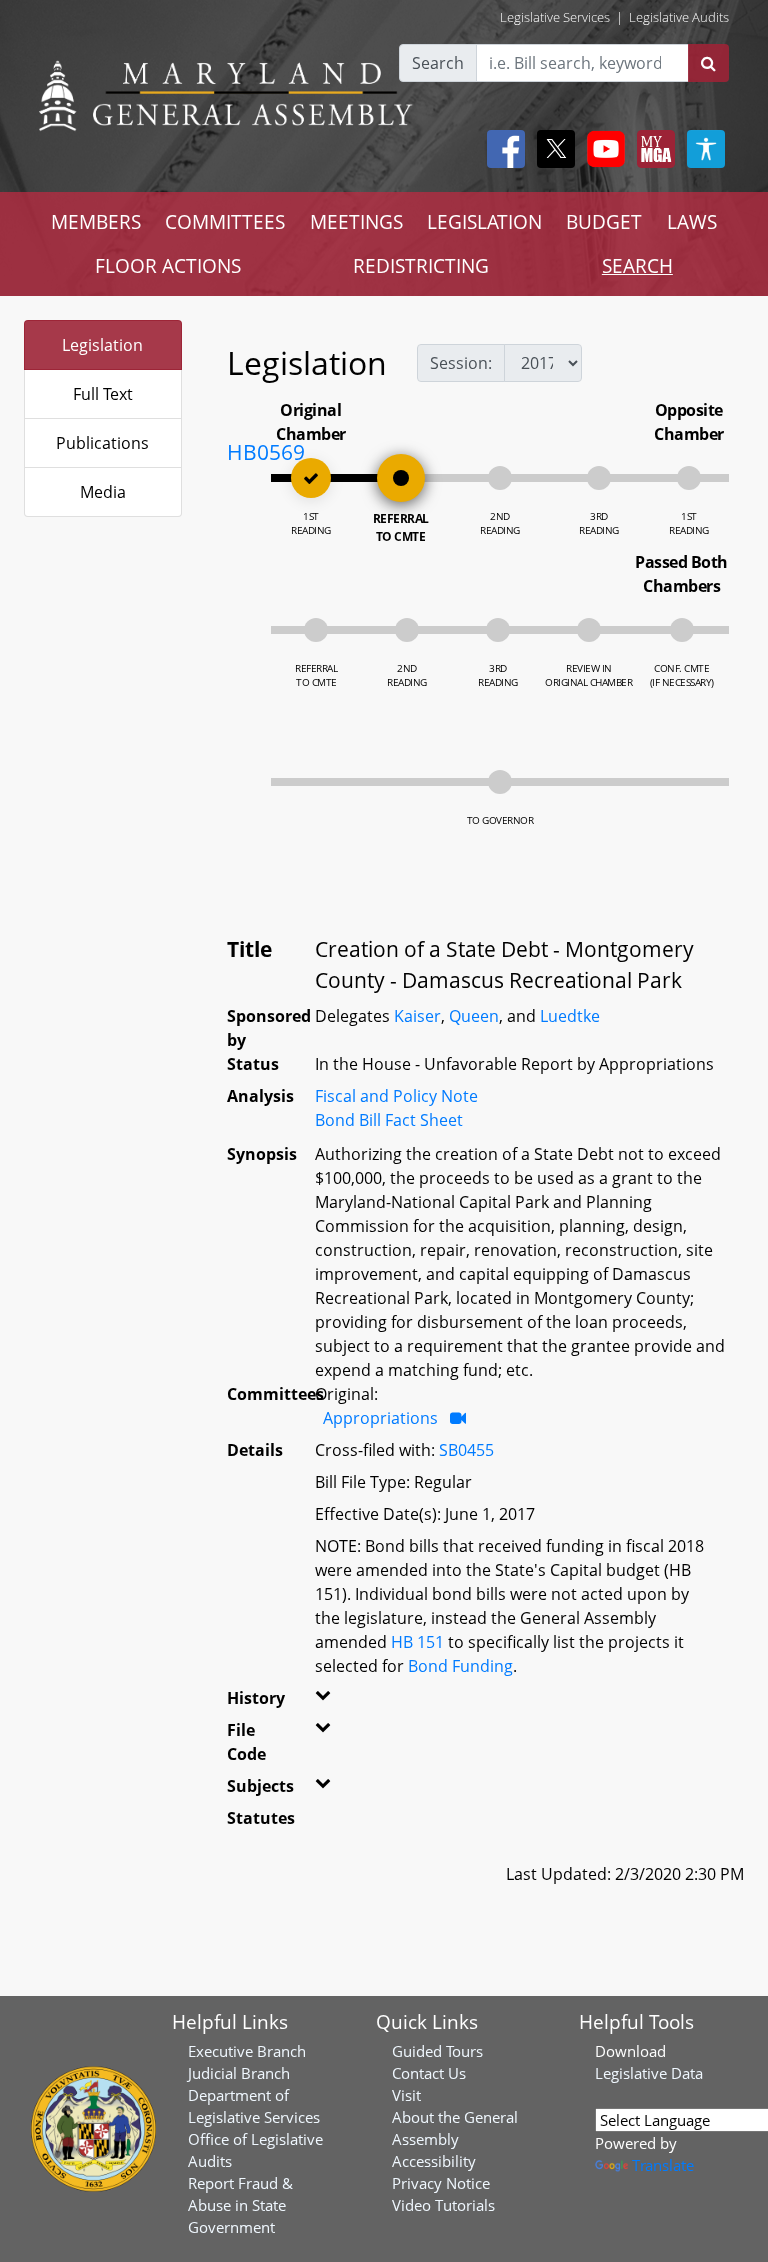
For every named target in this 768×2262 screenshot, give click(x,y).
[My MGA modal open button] (652, 149)
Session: (461, 363)
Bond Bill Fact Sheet (389, 1120)
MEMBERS (96, 221)
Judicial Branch (239, 2073)
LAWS (692, 221)
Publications (102, 443)
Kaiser (417, 1016)
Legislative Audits (679, 17)
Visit (406, 2095)
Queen (474, 1016)
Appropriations (380, 1418)
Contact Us (429, 2073)
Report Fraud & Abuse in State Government (240, 2205)
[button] (322, 1702)
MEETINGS (356, 221)
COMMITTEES (225, 221)
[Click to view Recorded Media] (458, 1418)
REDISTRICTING (421, 265)
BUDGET (604, 221)
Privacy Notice (441, 2183)
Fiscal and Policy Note (396, 1096)
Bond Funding (460, 1666)
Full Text (103, 394)
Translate (663, 2165)
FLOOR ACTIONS (168, 265)
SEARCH (637, 265)
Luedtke (570, 1016)
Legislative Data (649, 2073)
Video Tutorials (443, 2205)
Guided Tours (437, 2051)
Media (103, 492)
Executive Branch (247, 2051)
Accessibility (434, 2161)
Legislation (102, 345)
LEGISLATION (484, 221)
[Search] (708, 63)
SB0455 (466, 1450)
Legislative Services (555, 17)
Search (438, 63)
